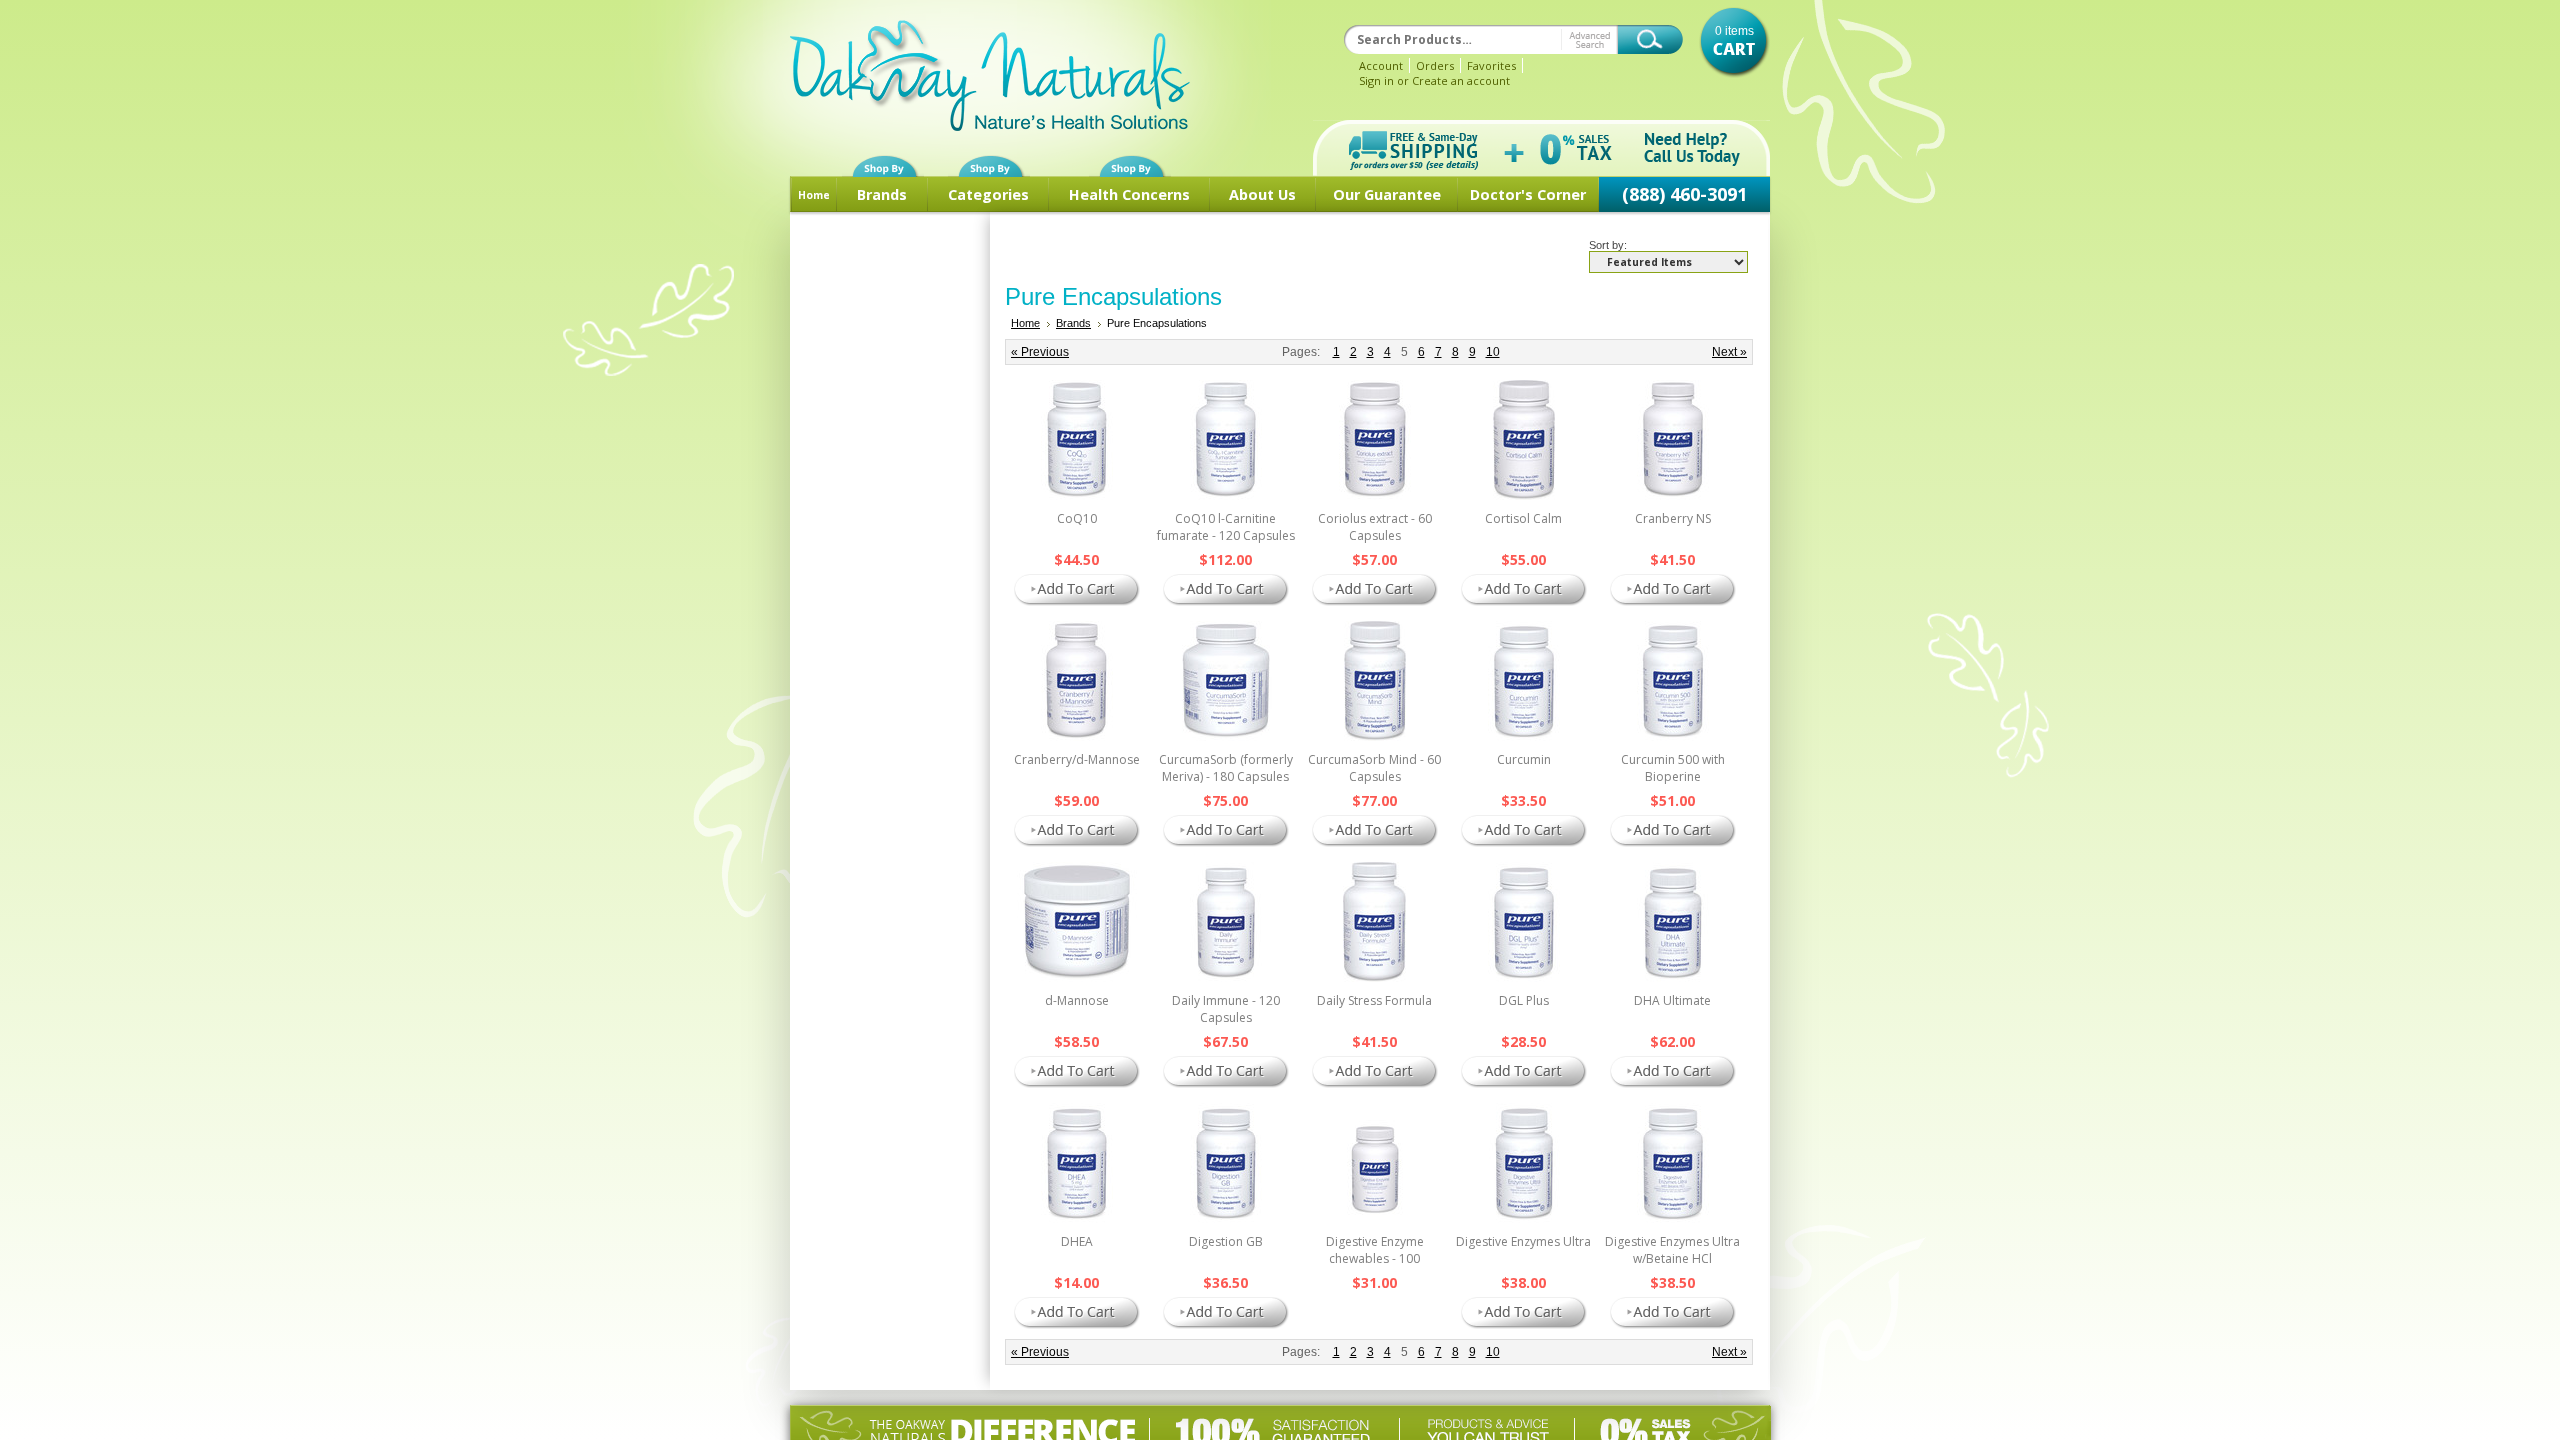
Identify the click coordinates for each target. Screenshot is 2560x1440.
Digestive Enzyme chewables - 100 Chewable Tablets (1374, 1258)
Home (814, 195)
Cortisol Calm (1523, 518)
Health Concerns (1129, 194)
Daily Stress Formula (1374, 1000)
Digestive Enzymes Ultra (1523, 1241)
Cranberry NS (1673, 518)
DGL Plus (1524, 1000)
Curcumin (1524, 759)
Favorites (1491, 65)
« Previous (1040, 352)
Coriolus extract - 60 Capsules (1375, 527)
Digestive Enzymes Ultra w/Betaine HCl (1672, 1250)
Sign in (1376, 80)
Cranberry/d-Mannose (1077, 759)
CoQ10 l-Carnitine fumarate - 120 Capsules (1226, 527)
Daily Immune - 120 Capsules (1226, 1009)
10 (1493, 352)
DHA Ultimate (1672, 1000)
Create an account (1461, 80)
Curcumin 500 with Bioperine (1673, 768)
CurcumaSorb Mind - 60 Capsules (1374, 768)
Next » (1729, 352)
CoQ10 (1077, 518)
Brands (882, 194)
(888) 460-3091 (1684, 194)
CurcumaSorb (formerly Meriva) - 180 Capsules (1226, 768)
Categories (988, 194)
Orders (1435, 65)
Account (1381, 65)
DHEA (1077, 1241)
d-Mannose (1077, 1000)
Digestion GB (1226, 1241)
